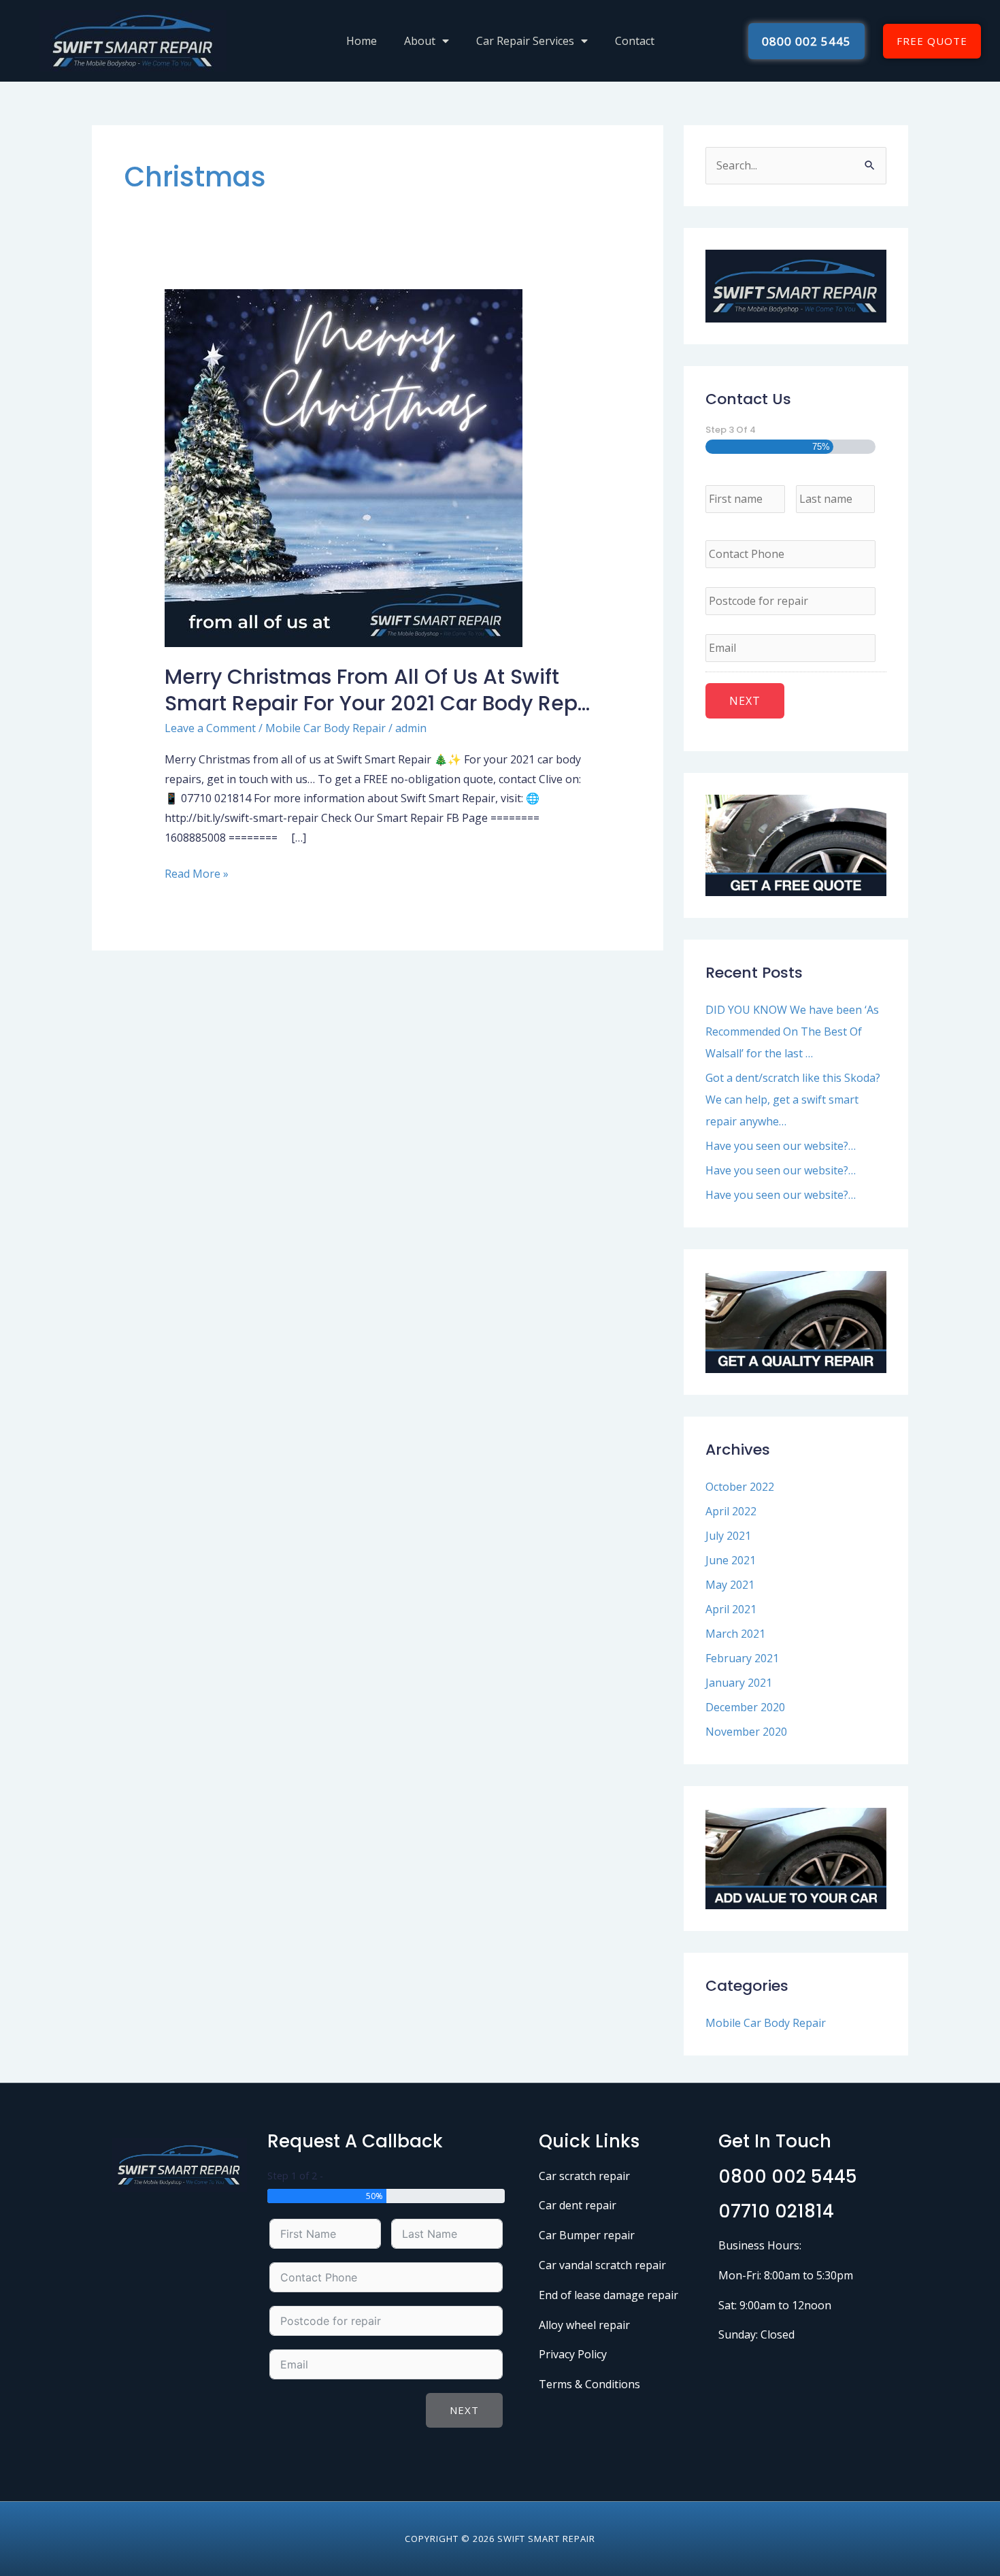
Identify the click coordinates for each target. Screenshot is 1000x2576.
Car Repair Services (525, 41)
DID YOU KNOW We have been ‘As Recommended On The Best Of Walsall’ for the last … (792, 1031)
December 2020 (745, 1707)
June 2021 (731, 1560)
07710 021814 (776, 2211)
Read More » (197, 873)
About (420, 41)
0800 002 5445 (788, 2177)
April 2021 (731, 1609)
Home (362, 41)
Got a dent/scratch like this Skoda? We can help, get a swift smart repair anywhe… (793, 1100)
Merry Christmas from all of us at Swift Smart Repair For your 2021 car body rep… (377, 690)
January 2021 (739, 1683)
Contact (635, 41)
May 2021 (730, 1585)
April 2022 (731, 1511)
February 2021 (742, 1658)
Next (464, 2410)
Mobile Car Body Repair (326, 728)
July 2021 (728, 1536)
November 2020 (746, 1732)
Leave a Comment (210, 728)
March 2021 (735, 1634)
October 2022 (740, 1487)
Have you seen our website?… (781, 1146)
